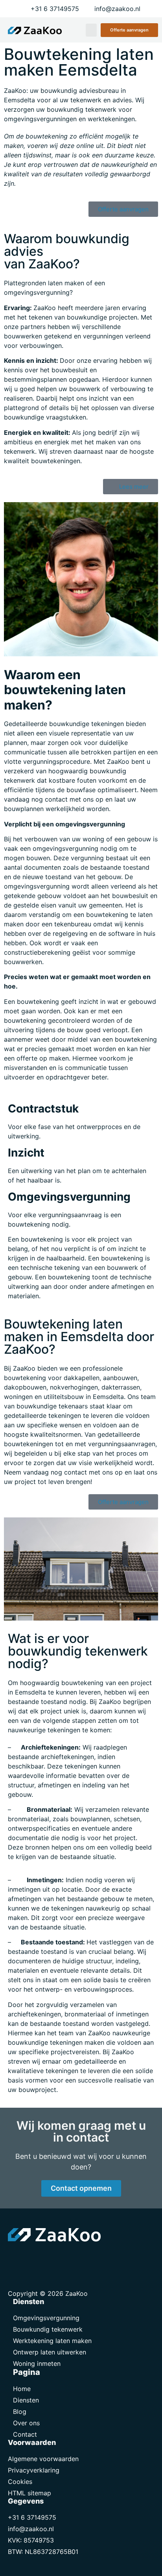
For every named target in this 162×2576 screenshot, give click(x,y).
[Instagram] (51, 2257)
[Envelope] (16, 2257)
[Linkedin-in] (33, 2257)
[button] (91, 30)
